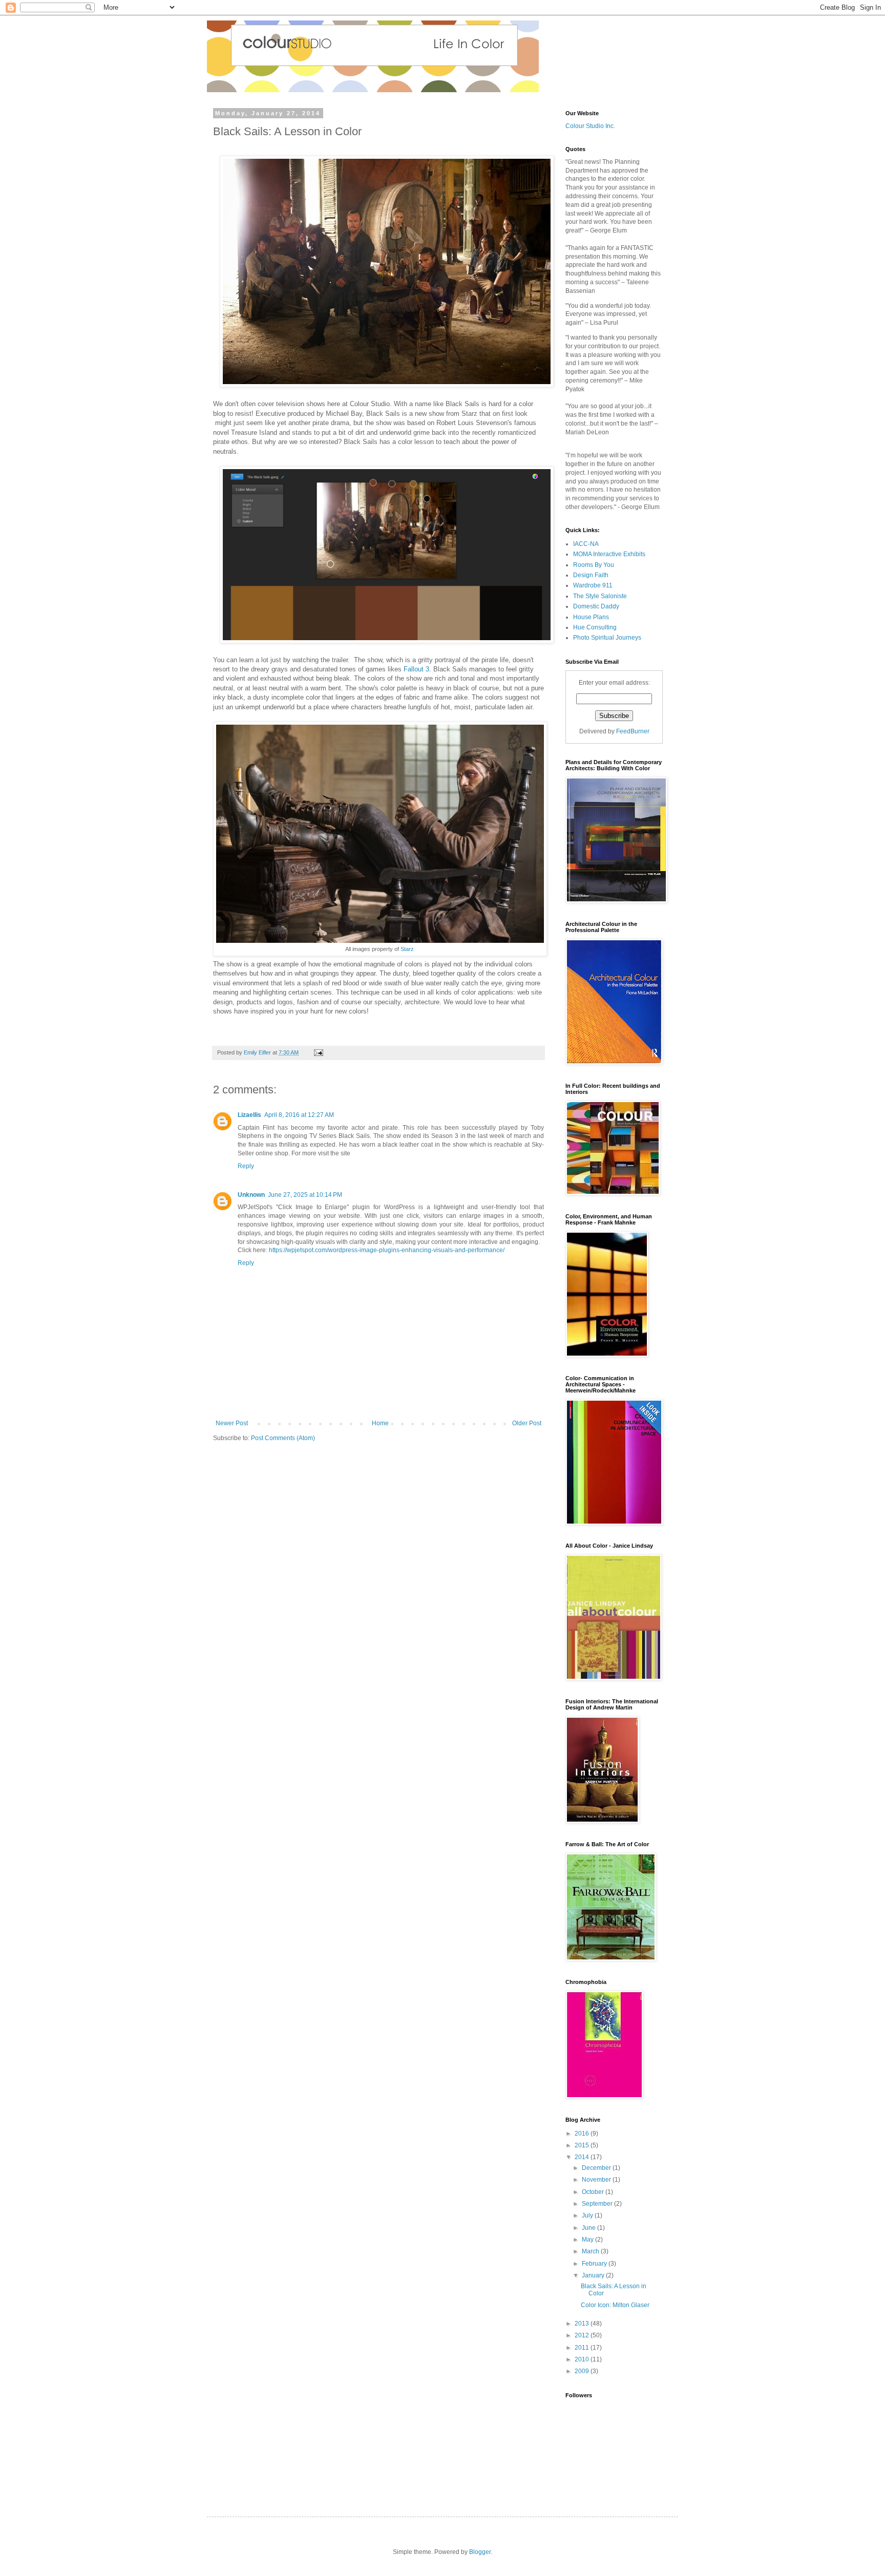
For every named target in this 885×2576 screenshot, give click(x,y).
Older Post (527, 1423)
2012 (583, 2335)
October (594, 2192)
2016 (583, 2134)
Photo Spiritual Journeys (607, 638)
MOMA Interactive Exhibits (609, 554)
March (591, 2251)
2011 (583, 2348)
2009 (583, 2371)
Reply (246, 1166)
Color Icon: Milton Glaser (615, 2305)
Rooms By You (594, 565)
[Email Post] (318, 1052)
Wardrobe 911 (593, 585)
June (589, 2228)
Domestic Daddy (596, 606)
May (588, 2240)
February (595, 2264)
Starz (407, 949)
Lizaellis (249, 1115)
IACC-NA (586, 544)
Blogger (480, 2552)
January (594, 2275)
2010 (583, 2359)
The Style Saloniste (600, 596)
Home (380, 1423)
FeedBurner (633, 731)
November (597, 2180)
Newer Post (232, 1423)
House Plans (591, 617)
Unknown (251, 1195)
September (598, 2204)
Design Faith (591, 575)
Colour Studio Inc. (590, 126)
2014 (583, 2157)
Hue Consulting (595, 627)
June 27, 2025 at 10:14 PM (305, 1195)
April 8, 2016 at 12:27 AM (299, 1115)
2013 (583, 2324)
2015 (583, 2145)
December (597, 2168)
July (588, 2215)
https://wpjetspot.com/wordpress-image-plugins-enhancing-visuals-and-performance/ (387, 1250)
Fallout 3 (416, 669)
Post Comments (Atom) (283, 1438)
